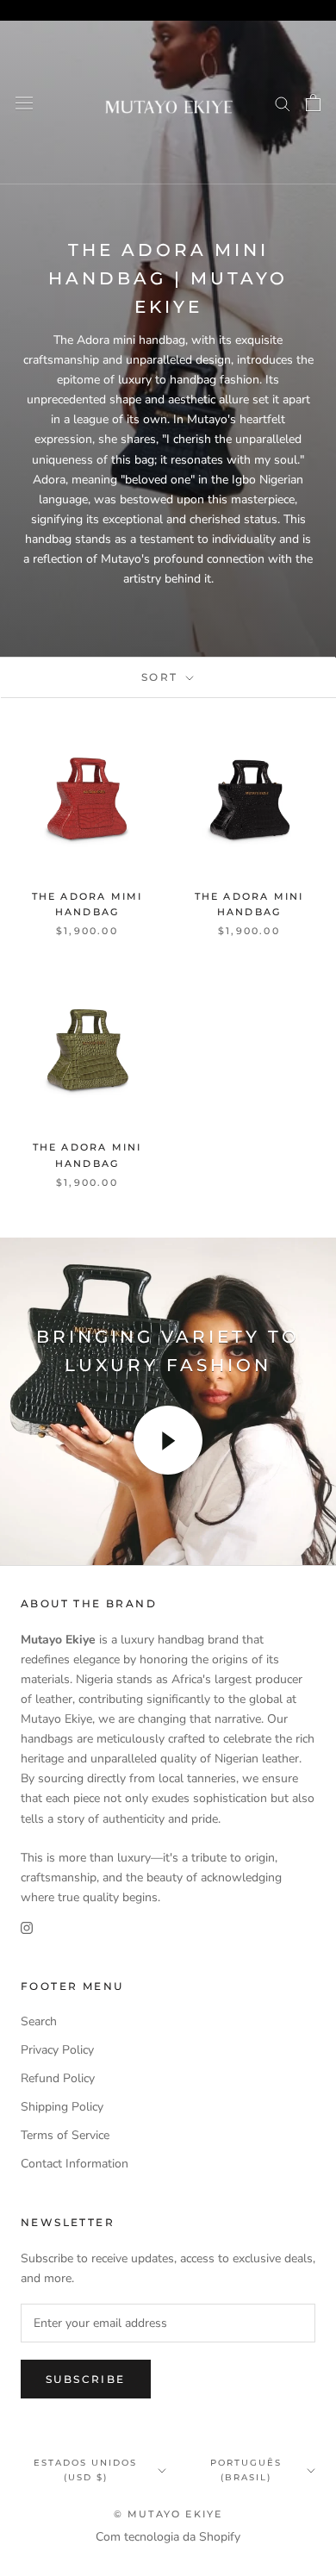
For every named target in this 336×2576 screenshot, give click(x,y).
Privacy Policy (57, 2050)
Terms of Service (65, 2135)
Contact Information (75, 2164)
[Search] (283, 103)
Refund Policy (58, 2078)
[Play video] (168, 1440)
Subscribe (86, 2379)
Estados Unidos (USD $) (85, 2470)
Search (39, 2021)
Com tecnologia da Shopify (168, 2537)
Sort (162, 677)
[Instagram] (27, 1927)
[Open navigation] (24, 102)
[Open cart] (313, 103)
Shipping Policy (62, 2107)
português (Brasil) (246, 2470)
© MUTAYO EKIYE (168, 2514)
